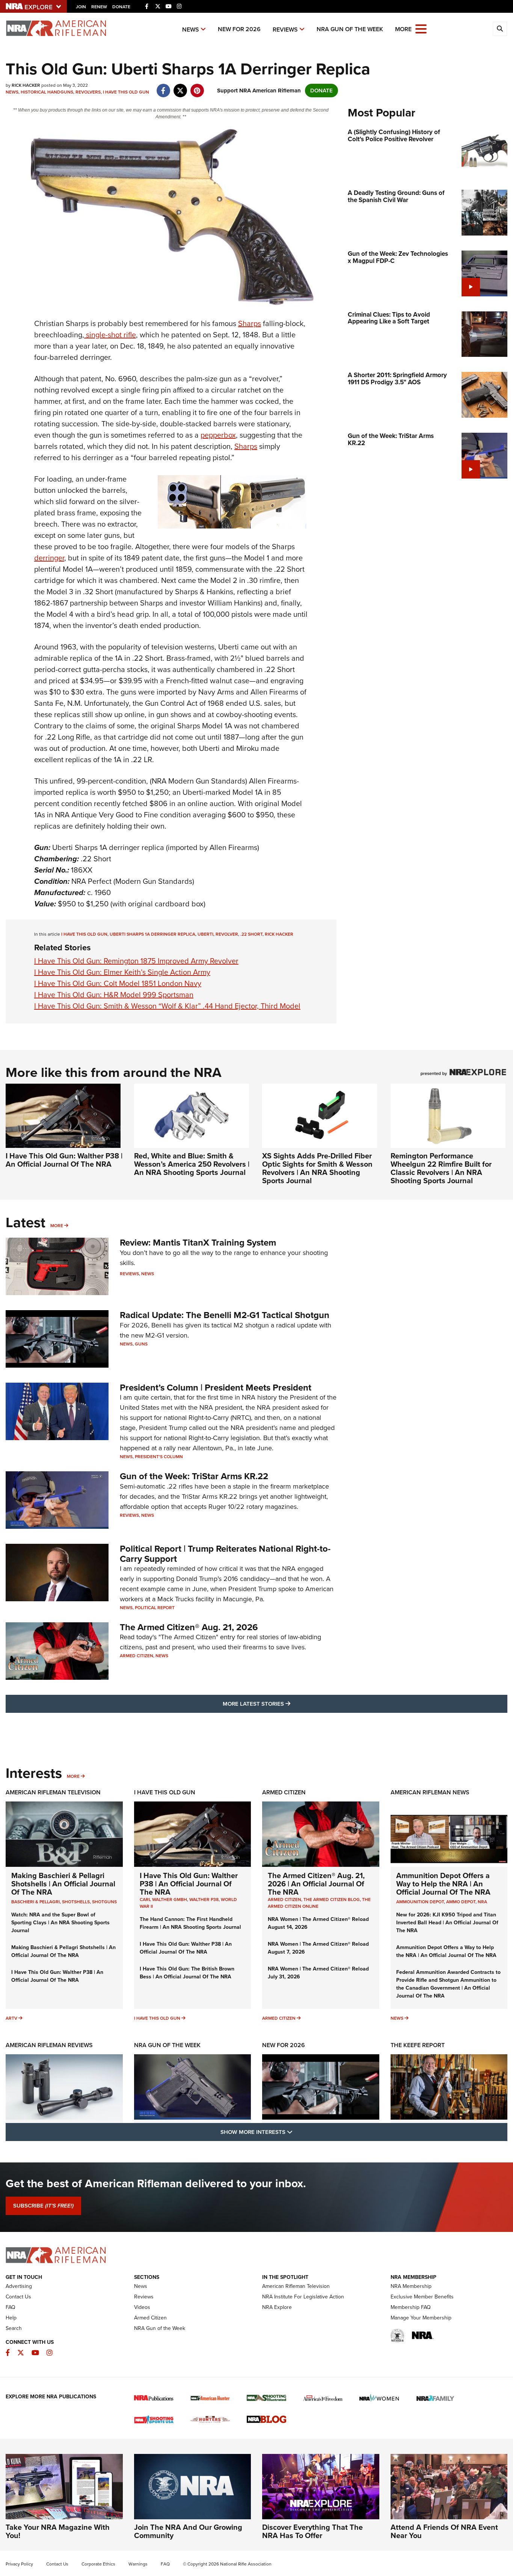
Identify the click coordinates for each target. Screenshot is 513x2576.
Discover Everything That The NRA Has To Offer (312, 2531)
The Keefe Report (418, 2045)
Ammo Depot (461, 1902)
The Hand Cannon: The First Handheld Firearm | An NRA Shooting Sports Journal (190, 1923)
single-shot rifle (110, 335)
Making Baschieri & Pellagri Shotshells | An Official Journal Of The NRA (63, 1884)
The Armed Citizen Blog (332, 1900)
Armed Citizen (137, 1656)
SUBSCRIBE (43, 2206)
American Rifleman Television (53, 1792)
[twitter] (180, 87)
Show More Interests (297, 2132)
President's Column (159, 1457)
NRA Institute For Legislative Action (303, 2297)
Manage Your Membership (421, 2318)
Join (81, 7)
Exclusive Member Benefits (422, 2297)
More (57, 1226)
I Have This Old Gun (126, 92)
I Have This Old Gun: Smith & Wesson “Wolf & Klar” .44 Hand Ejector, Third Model (167, 1006)
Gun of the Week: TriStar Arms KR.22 (194, 1476)
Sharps (250, 323)
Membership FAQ (411, 2307)
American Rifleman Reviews (49, 2045)
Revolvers (88, 92)
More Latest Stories (287, 1704)
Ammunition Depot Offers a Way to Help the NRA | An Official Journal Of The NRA (443, 1884)
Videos (142, 2307)
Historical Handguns (47, 92)
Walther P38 (204, 1900)
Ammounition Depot (420, 1902)
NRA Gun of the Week (350, 29)
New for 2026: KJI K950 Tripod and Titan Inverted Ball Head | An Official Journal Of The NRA (447, 1923)
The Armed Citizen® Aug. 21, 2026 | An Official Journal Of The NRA (316, 1884)
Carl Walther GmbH (163, 1900)
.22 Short (251, 934)
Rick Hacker (279, 934)
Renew (99, 7)
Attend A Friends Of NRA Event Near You (444, 2531)
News (191, 29)
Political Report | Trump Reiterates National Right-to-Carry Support (225, 1554)
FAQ (11, 2307)
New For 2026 (239, 29)
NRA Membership (411, 2286)
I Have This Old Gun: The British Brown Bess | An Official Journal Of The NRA (187, 1973)
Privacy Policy (19, 2564)
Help (11, 2318)
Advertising (19, 2286)
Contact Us (18, 2297)
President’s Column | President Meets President (216, 1388)
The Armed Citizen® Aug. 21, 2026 (189, 1627)
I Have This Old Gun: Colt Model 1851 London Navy (118, 983)
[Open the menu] (421, 28)
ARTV (11, 2018)
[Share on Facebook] (163, 87)
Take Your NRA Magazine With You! (58, 2531)
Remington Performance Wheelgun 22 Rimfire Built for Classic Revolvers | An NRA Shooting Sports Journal (441, 1168)
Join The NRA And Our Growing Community (188, 2531)
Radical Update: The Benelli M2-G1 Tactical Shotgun (225, 1315)
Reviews (285, 29)
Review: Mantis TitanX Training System (198, 1243)
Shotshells (76, 1902)
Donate (121, 7)
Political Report (155, 1608)
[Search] (500, 29)
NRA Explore (277, 2307)
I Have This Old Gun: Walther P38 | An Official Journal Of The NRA (64, 1160)
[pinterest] (197, 87)
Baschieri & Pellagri (35, 1902)
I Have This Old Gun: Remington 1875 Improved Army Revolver (136, 961)
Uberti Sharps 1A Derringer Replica (152, 934)
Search (14, 2328)
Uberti (205, 934)
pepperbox (218, 435)
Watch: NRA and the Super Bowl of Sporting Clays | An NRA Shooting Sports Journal (60, 1923)
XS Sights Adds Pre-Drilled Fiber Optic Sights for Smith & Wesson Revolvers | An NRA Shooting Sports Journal (317, 1168)
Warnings (138, 2564)
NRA (482, 1902)
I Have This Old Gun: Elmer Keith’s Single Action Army (122, 972)
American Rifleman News (430, 1792)
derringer (49, 558)
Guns (141, 1344)
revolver (227, 934)
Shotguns (104, 1902)
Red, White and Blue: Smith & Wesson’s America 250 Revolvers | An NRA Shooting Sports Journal (192, 1164)
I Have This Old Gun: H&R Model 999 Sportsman (114, 995)
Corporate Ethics (98, 2564)
